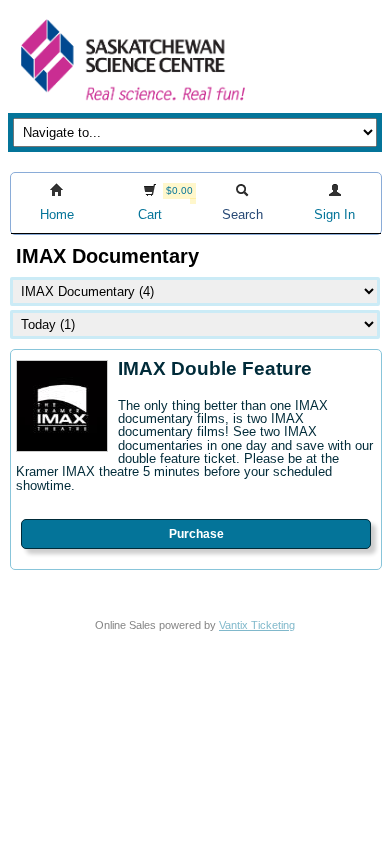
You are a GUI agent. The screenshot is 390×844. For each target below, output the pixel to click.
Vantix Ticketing (257, 625)
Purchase (196, 534)
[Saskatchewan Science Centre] (131, 102)
